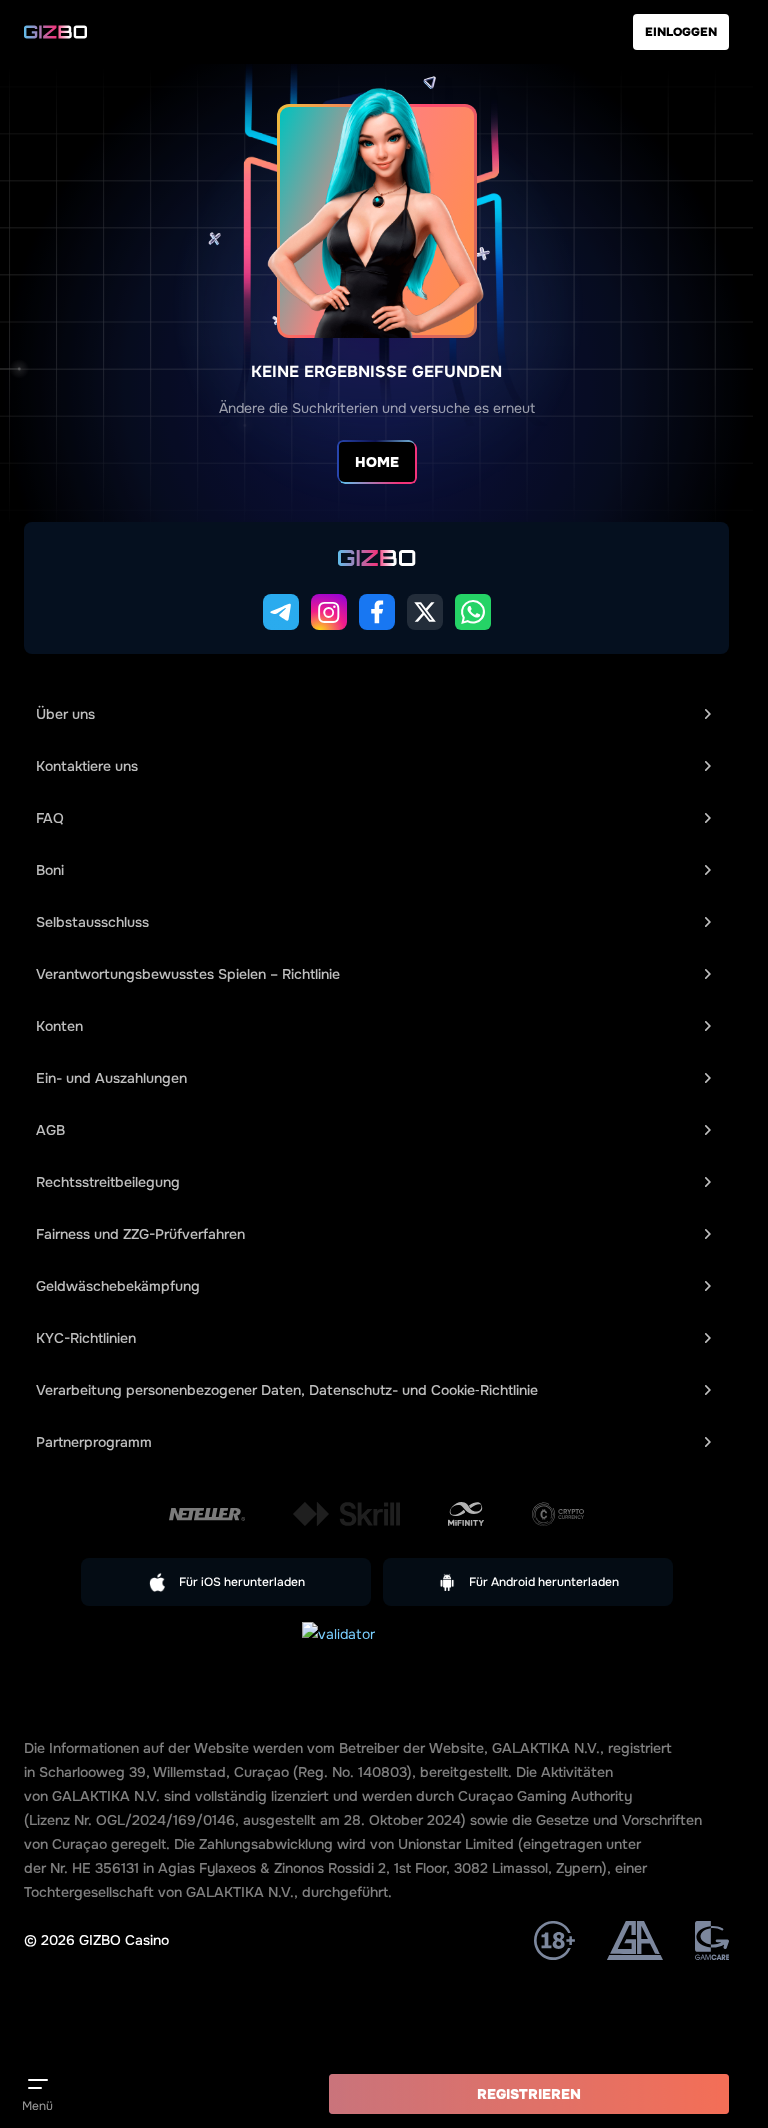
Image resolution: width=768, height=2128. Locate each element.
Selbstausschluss (92, 922)
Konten (59, 1026)
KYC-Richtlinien (86, 1338)
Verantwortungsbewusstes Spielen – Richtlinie (188, 974)
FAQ (50, 818)
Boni (50, 870)
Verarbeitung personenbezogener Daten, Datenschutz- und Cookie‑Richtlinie (287, 1390)
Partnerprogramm (94, 1442)
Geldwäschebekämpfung (118, 1286)
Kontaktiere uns (87, 766)
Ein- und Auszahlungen (111, 1078)
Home (377, 462)
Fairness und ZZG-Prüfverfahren (140, 1234)
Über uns (65, 714)
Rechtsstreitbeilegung (108, 1182)
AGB (50, 1130)
